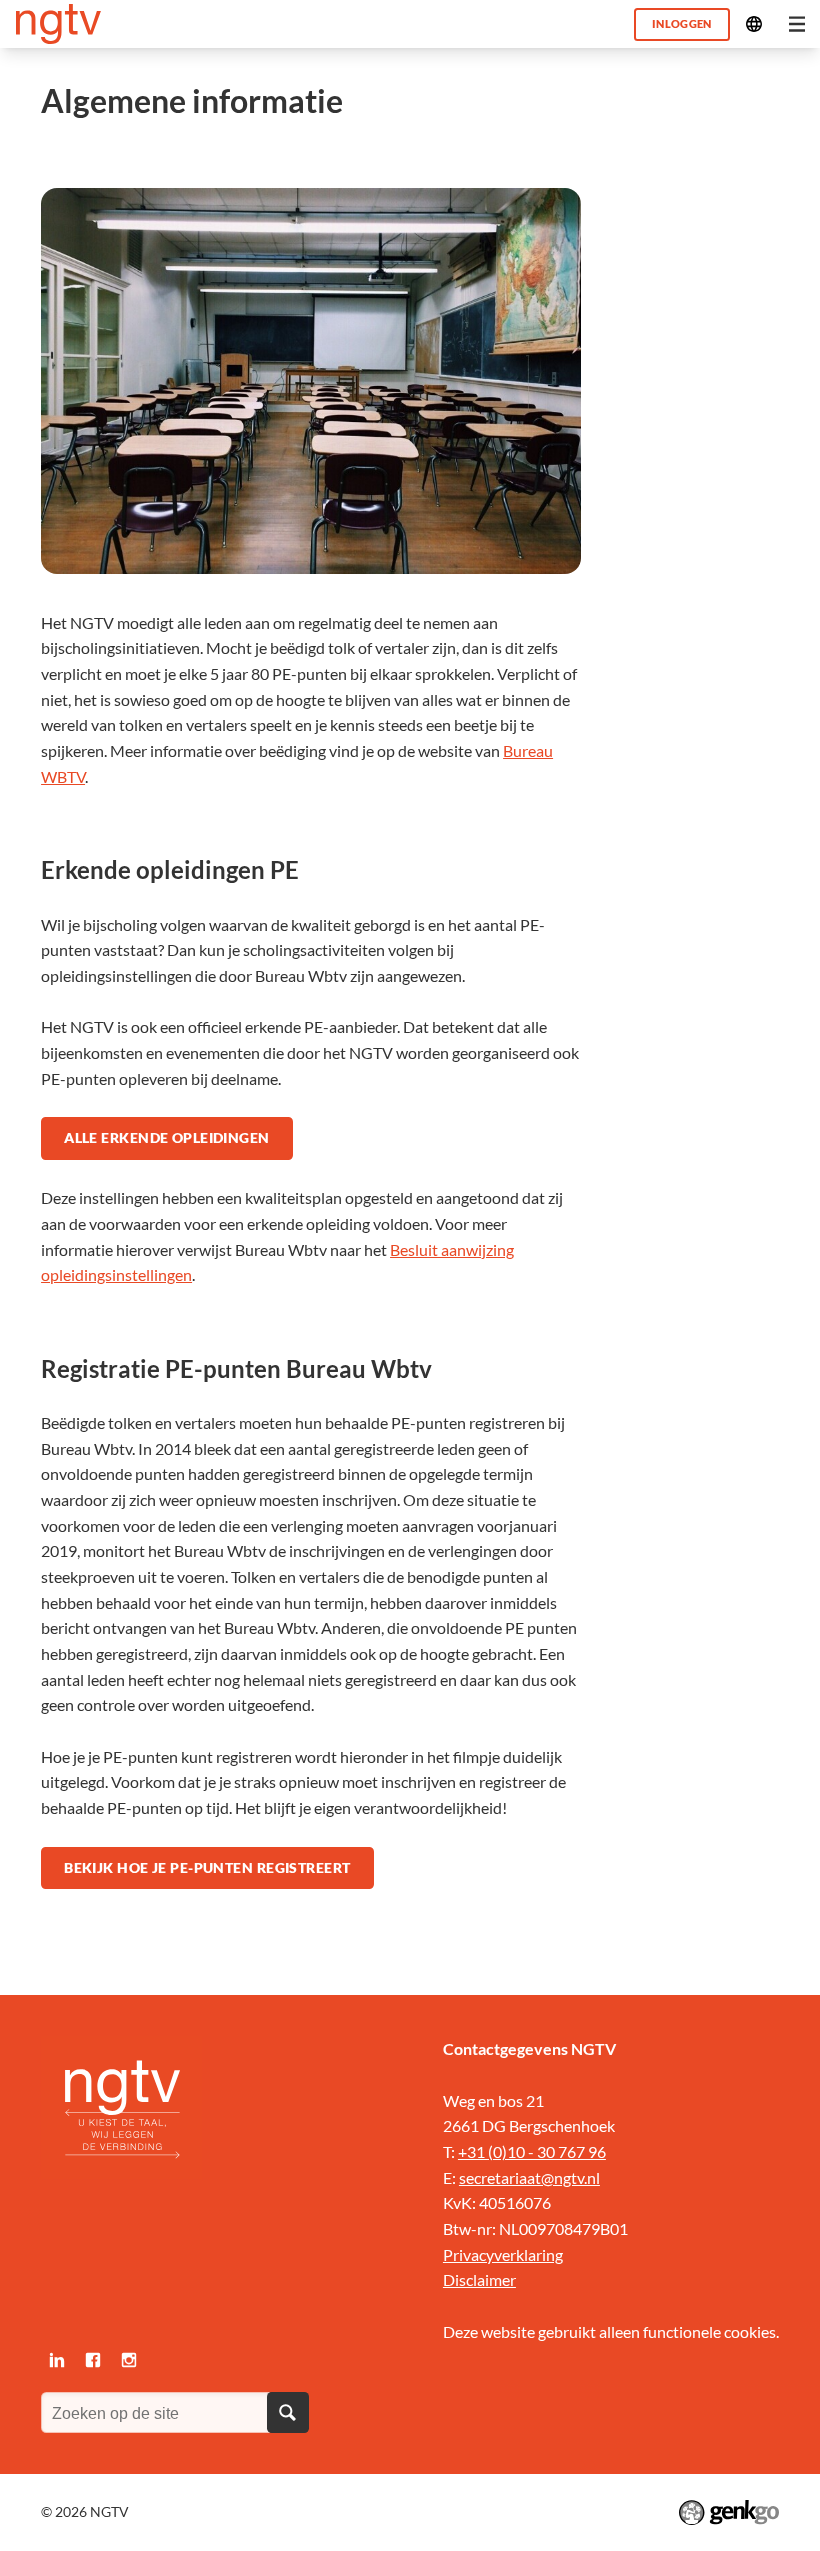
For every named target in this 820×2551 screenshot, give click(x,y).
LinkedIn (57, 2360)
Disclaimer (479, 2279)
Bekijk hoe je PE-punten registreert (207, 1867)
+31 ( (475, 2151)
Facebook (93, 2360)
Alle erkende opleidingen (167, 1137)
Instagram (129, 2360)
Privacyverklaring (503, 2254)
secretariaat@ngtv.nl (529, 2177)
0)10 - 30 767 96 (549, 2151)
